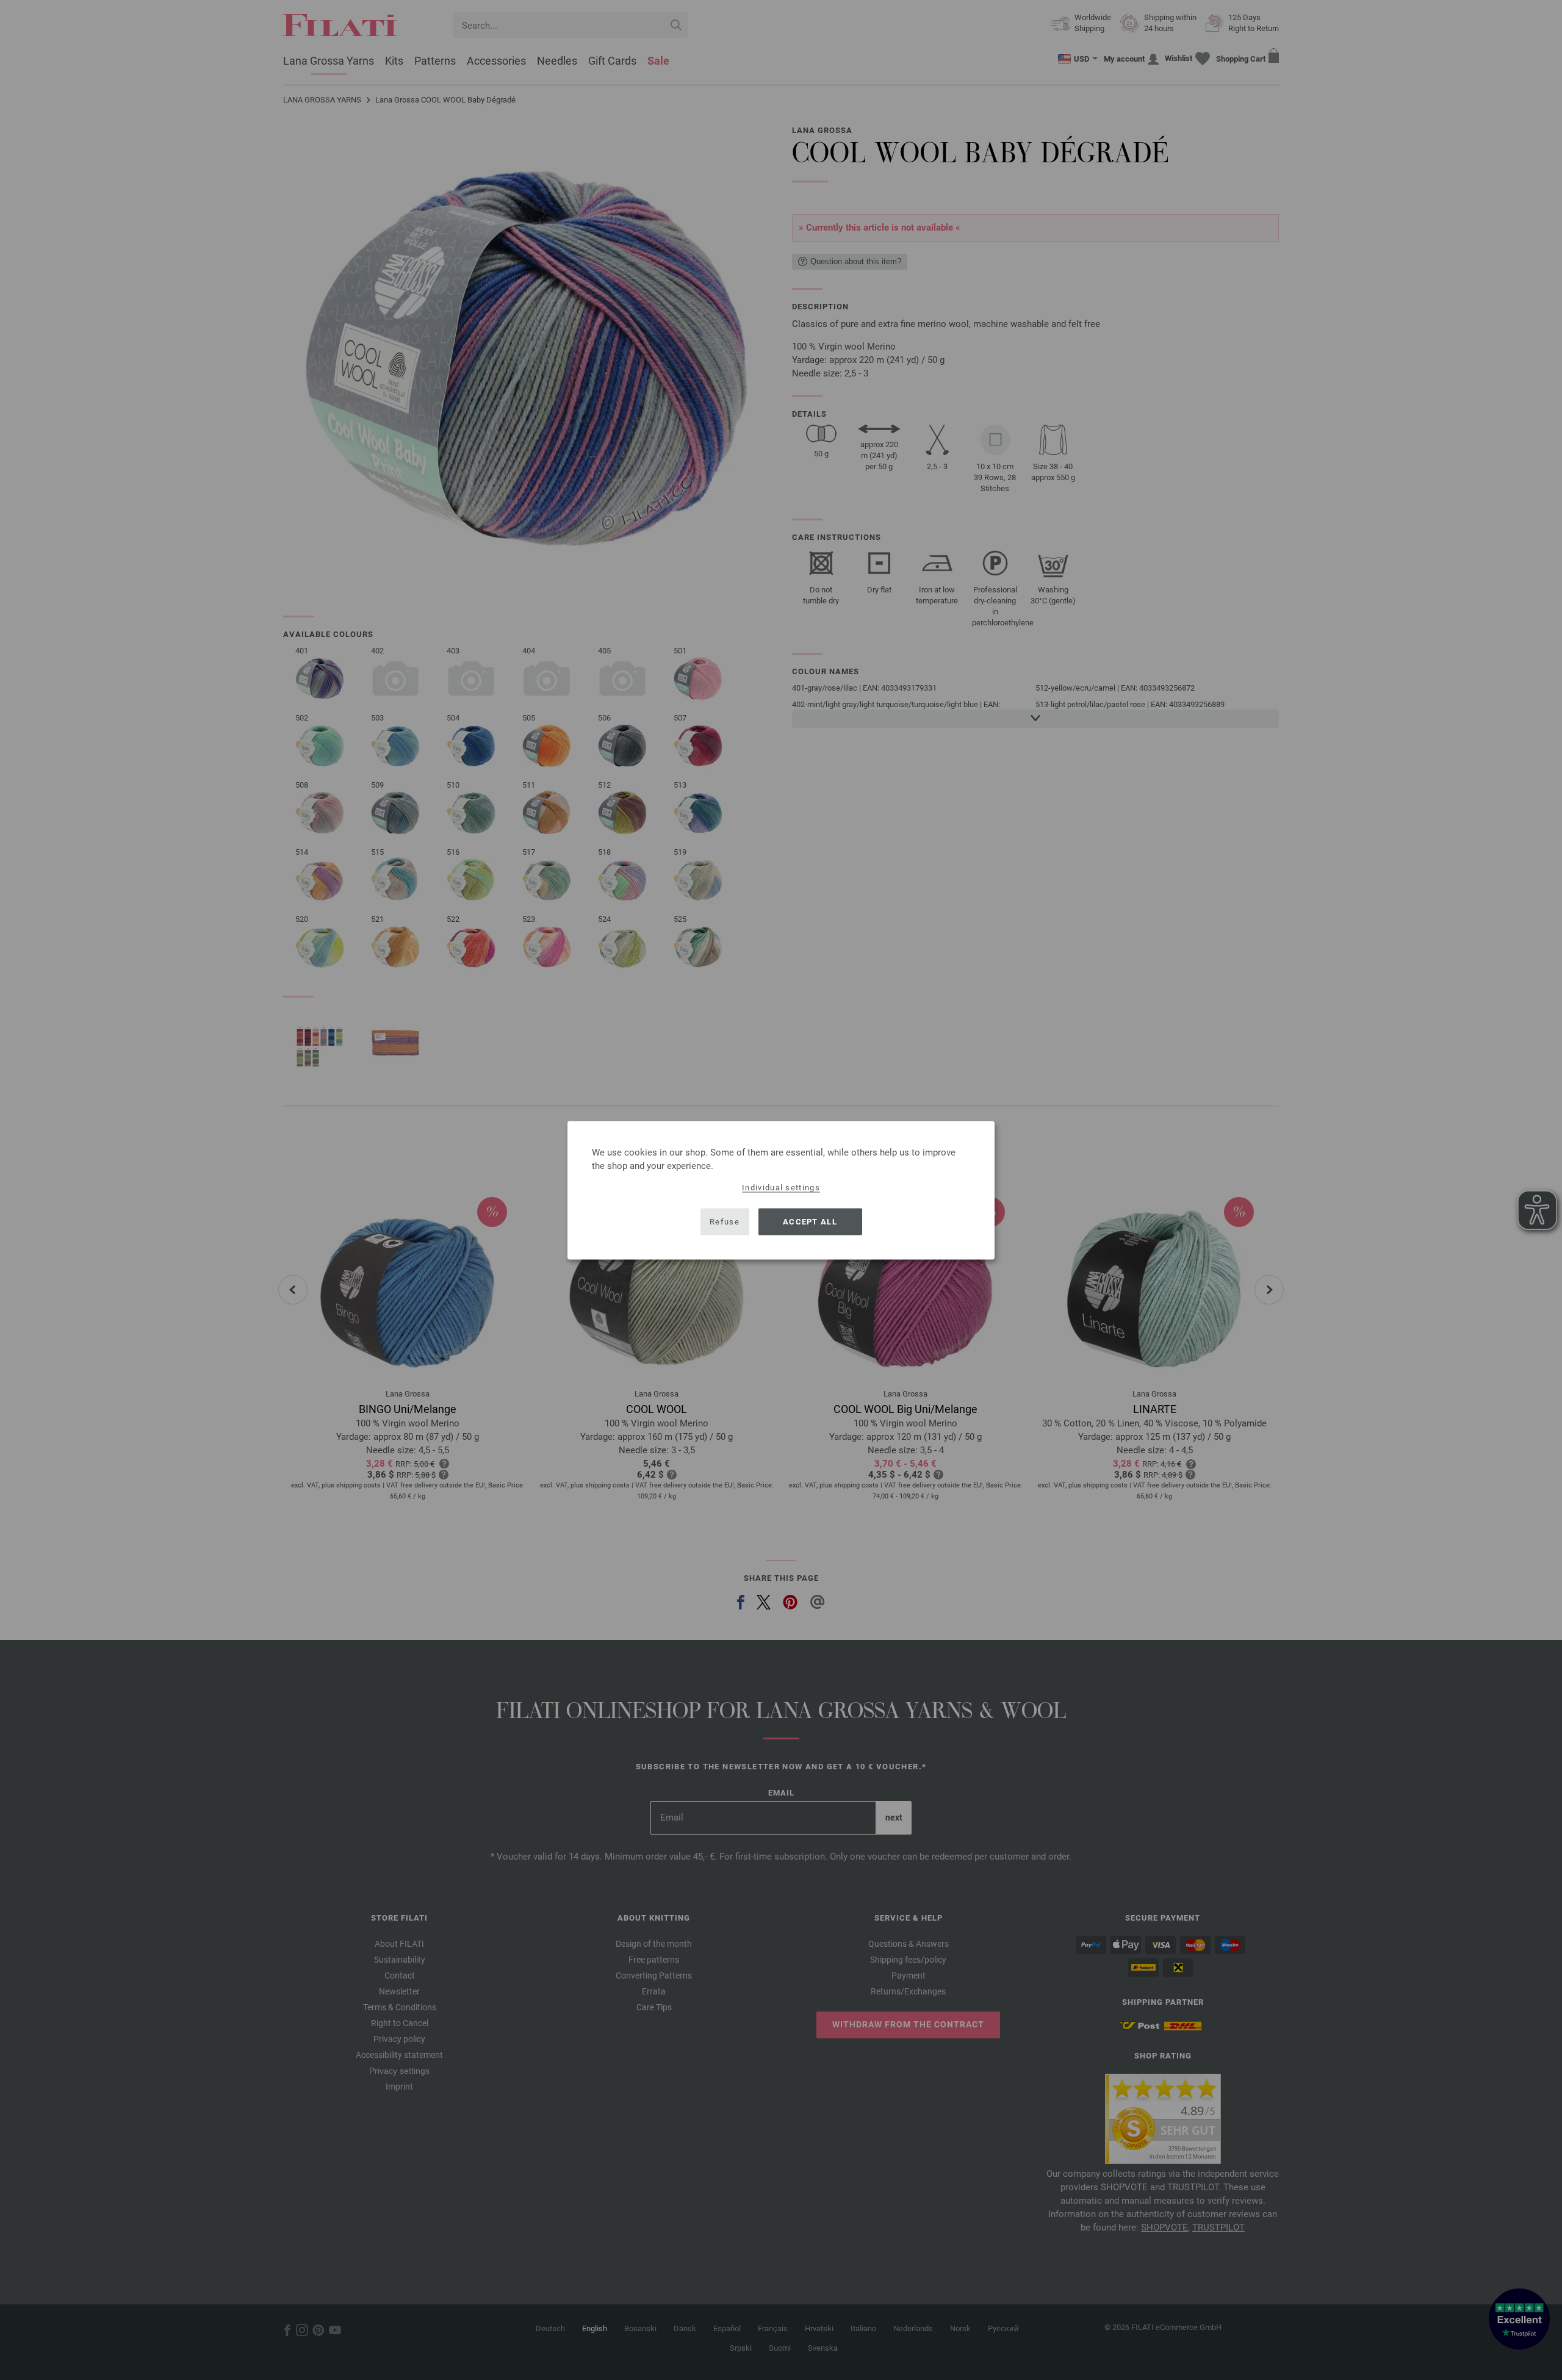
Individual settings (781, 1187)
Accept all (810, 1222)
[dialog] (781, 1190)
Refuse (725, 1222)
